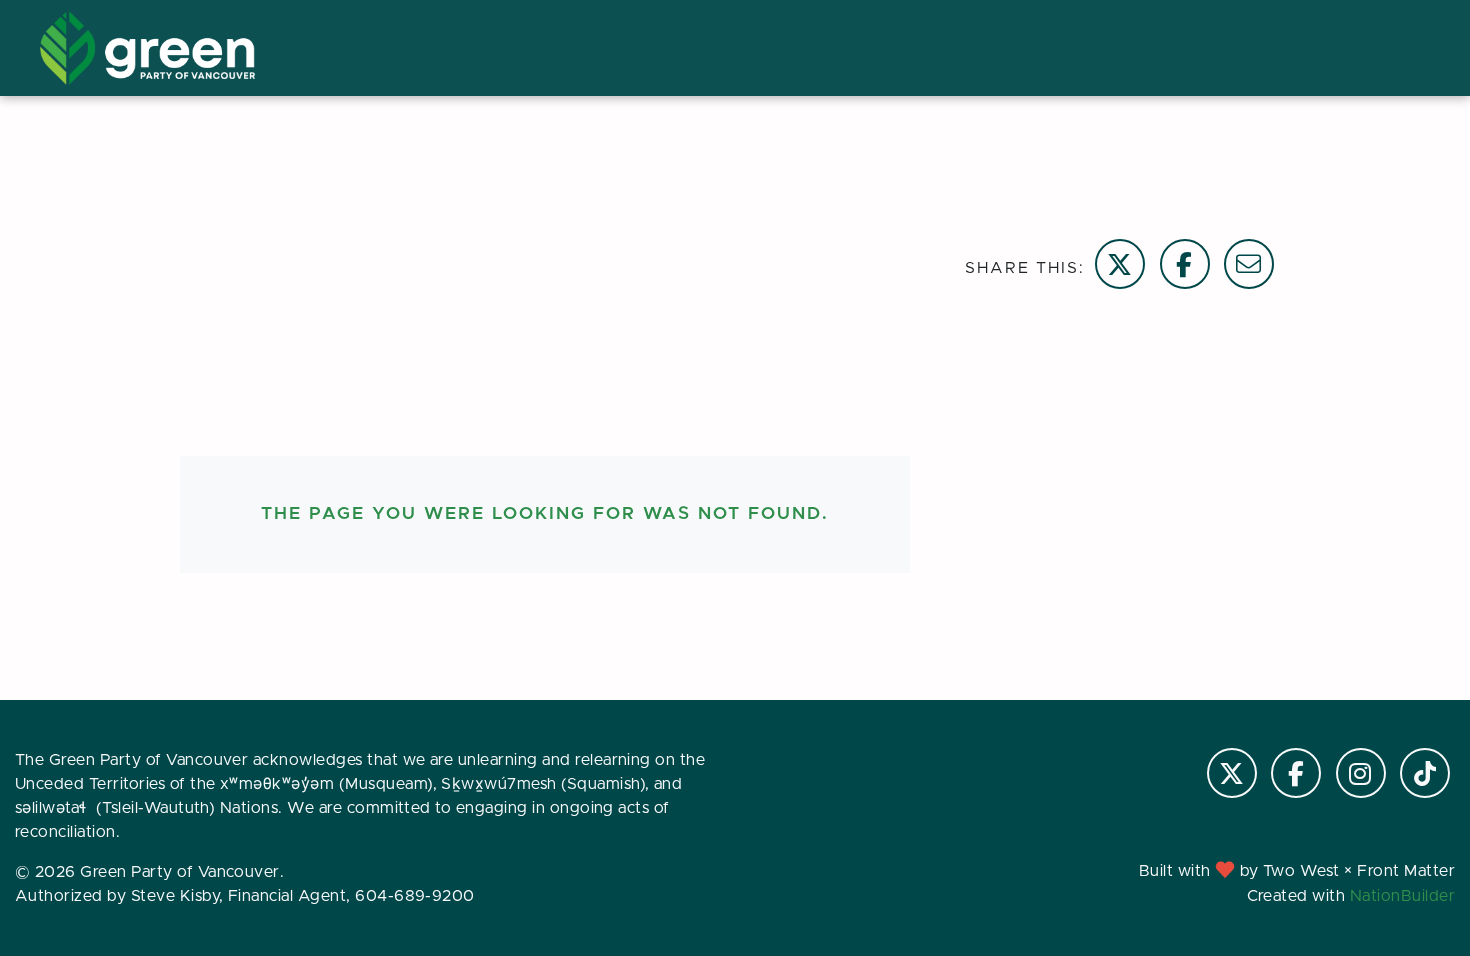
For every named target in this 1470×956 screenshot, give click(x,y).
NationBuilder (1402, 896)
